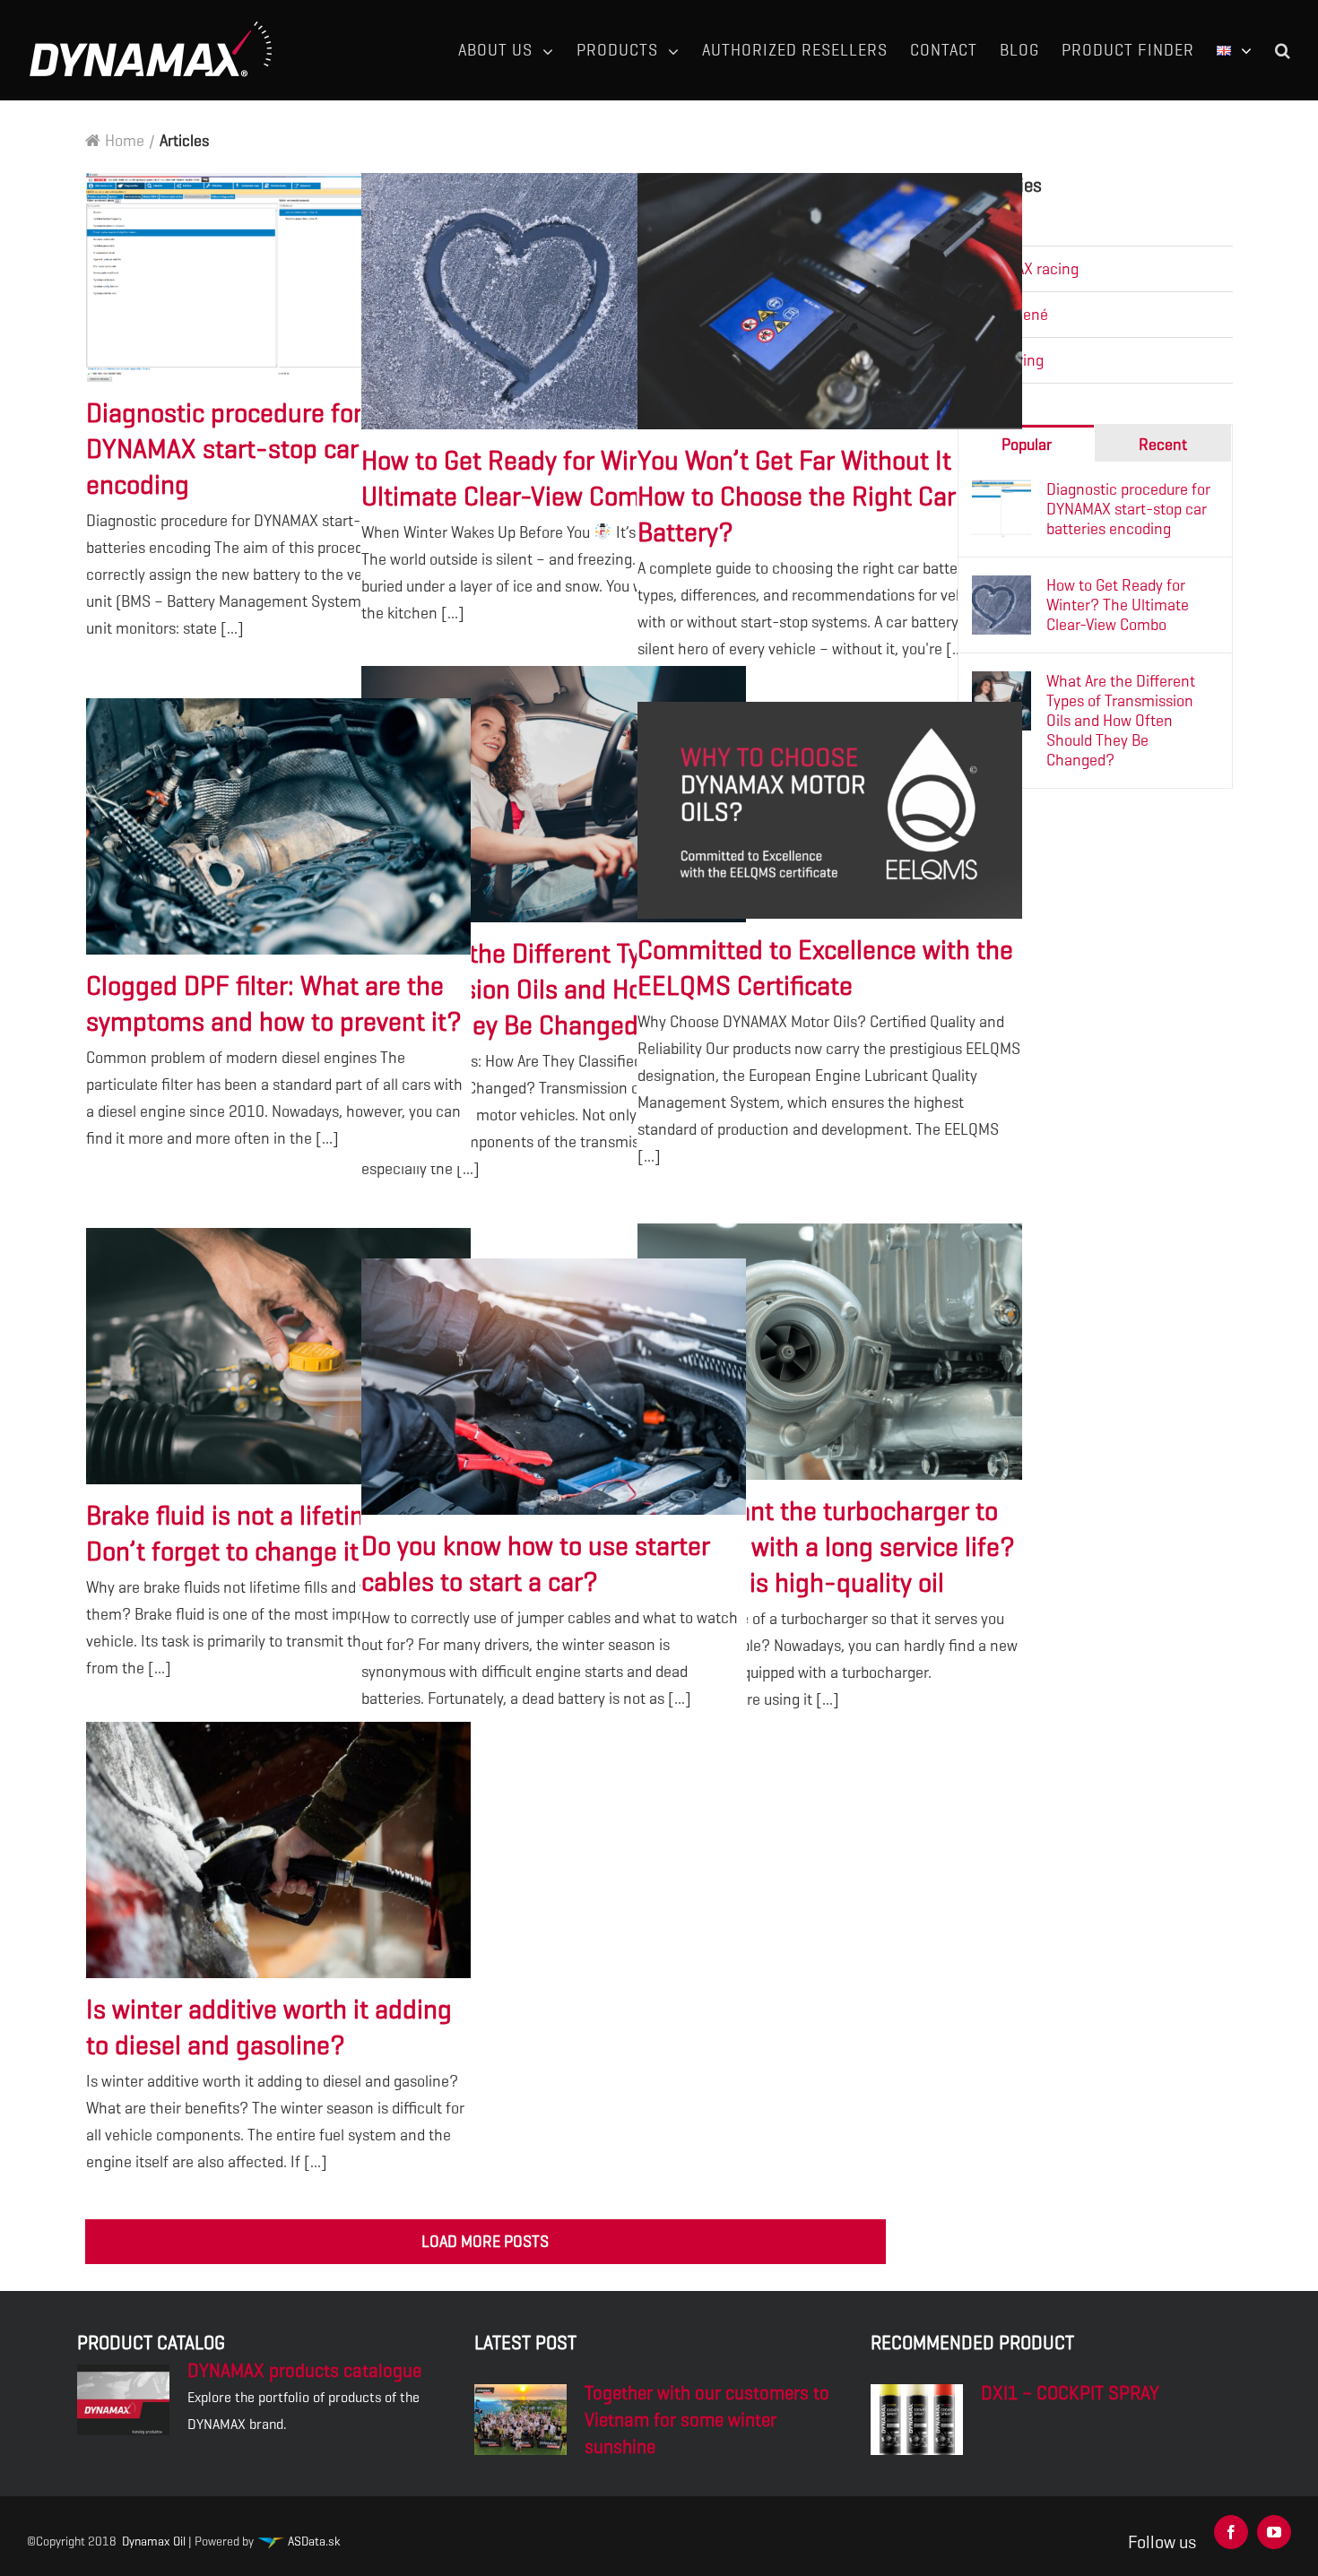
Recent (1163, 445)
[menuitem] (517, 50)
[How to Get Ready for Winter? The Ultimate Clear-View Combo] (1002, 589)
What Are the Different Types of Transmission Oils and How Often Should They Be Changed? (554, 795)
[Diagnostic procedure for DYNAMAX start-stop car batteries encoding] (1002, 493)
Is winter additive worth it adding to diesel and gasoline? (279, 1851)
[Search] (1283, 50)
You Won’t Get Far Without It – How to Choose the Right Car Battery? (830, 302)
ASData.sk (312, 2541)
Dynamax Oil (154, 2541)
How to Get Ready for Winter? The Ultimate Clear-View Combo (554, 302)
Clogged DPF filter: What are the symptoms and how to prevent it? (279, 827)
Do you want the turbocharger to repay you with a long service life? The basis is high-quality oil (830, 1353)
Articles (993, 223)
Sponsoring (1006, 360)
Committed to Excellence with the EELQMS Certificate (830, 810)
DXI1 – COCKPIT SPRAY (1070, 2393)
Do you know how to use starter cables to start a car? (554, 1387)
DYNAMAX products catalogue (304, 2371)
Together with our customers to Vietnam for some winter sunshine (707, 2420)
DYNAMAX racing (1023, 269)
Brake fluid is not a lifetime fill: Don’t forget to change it (279, 1357)
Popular (1027, 445)
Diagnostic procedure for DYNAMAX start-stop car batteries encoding (279, 278)
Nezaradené (1008, 315)
